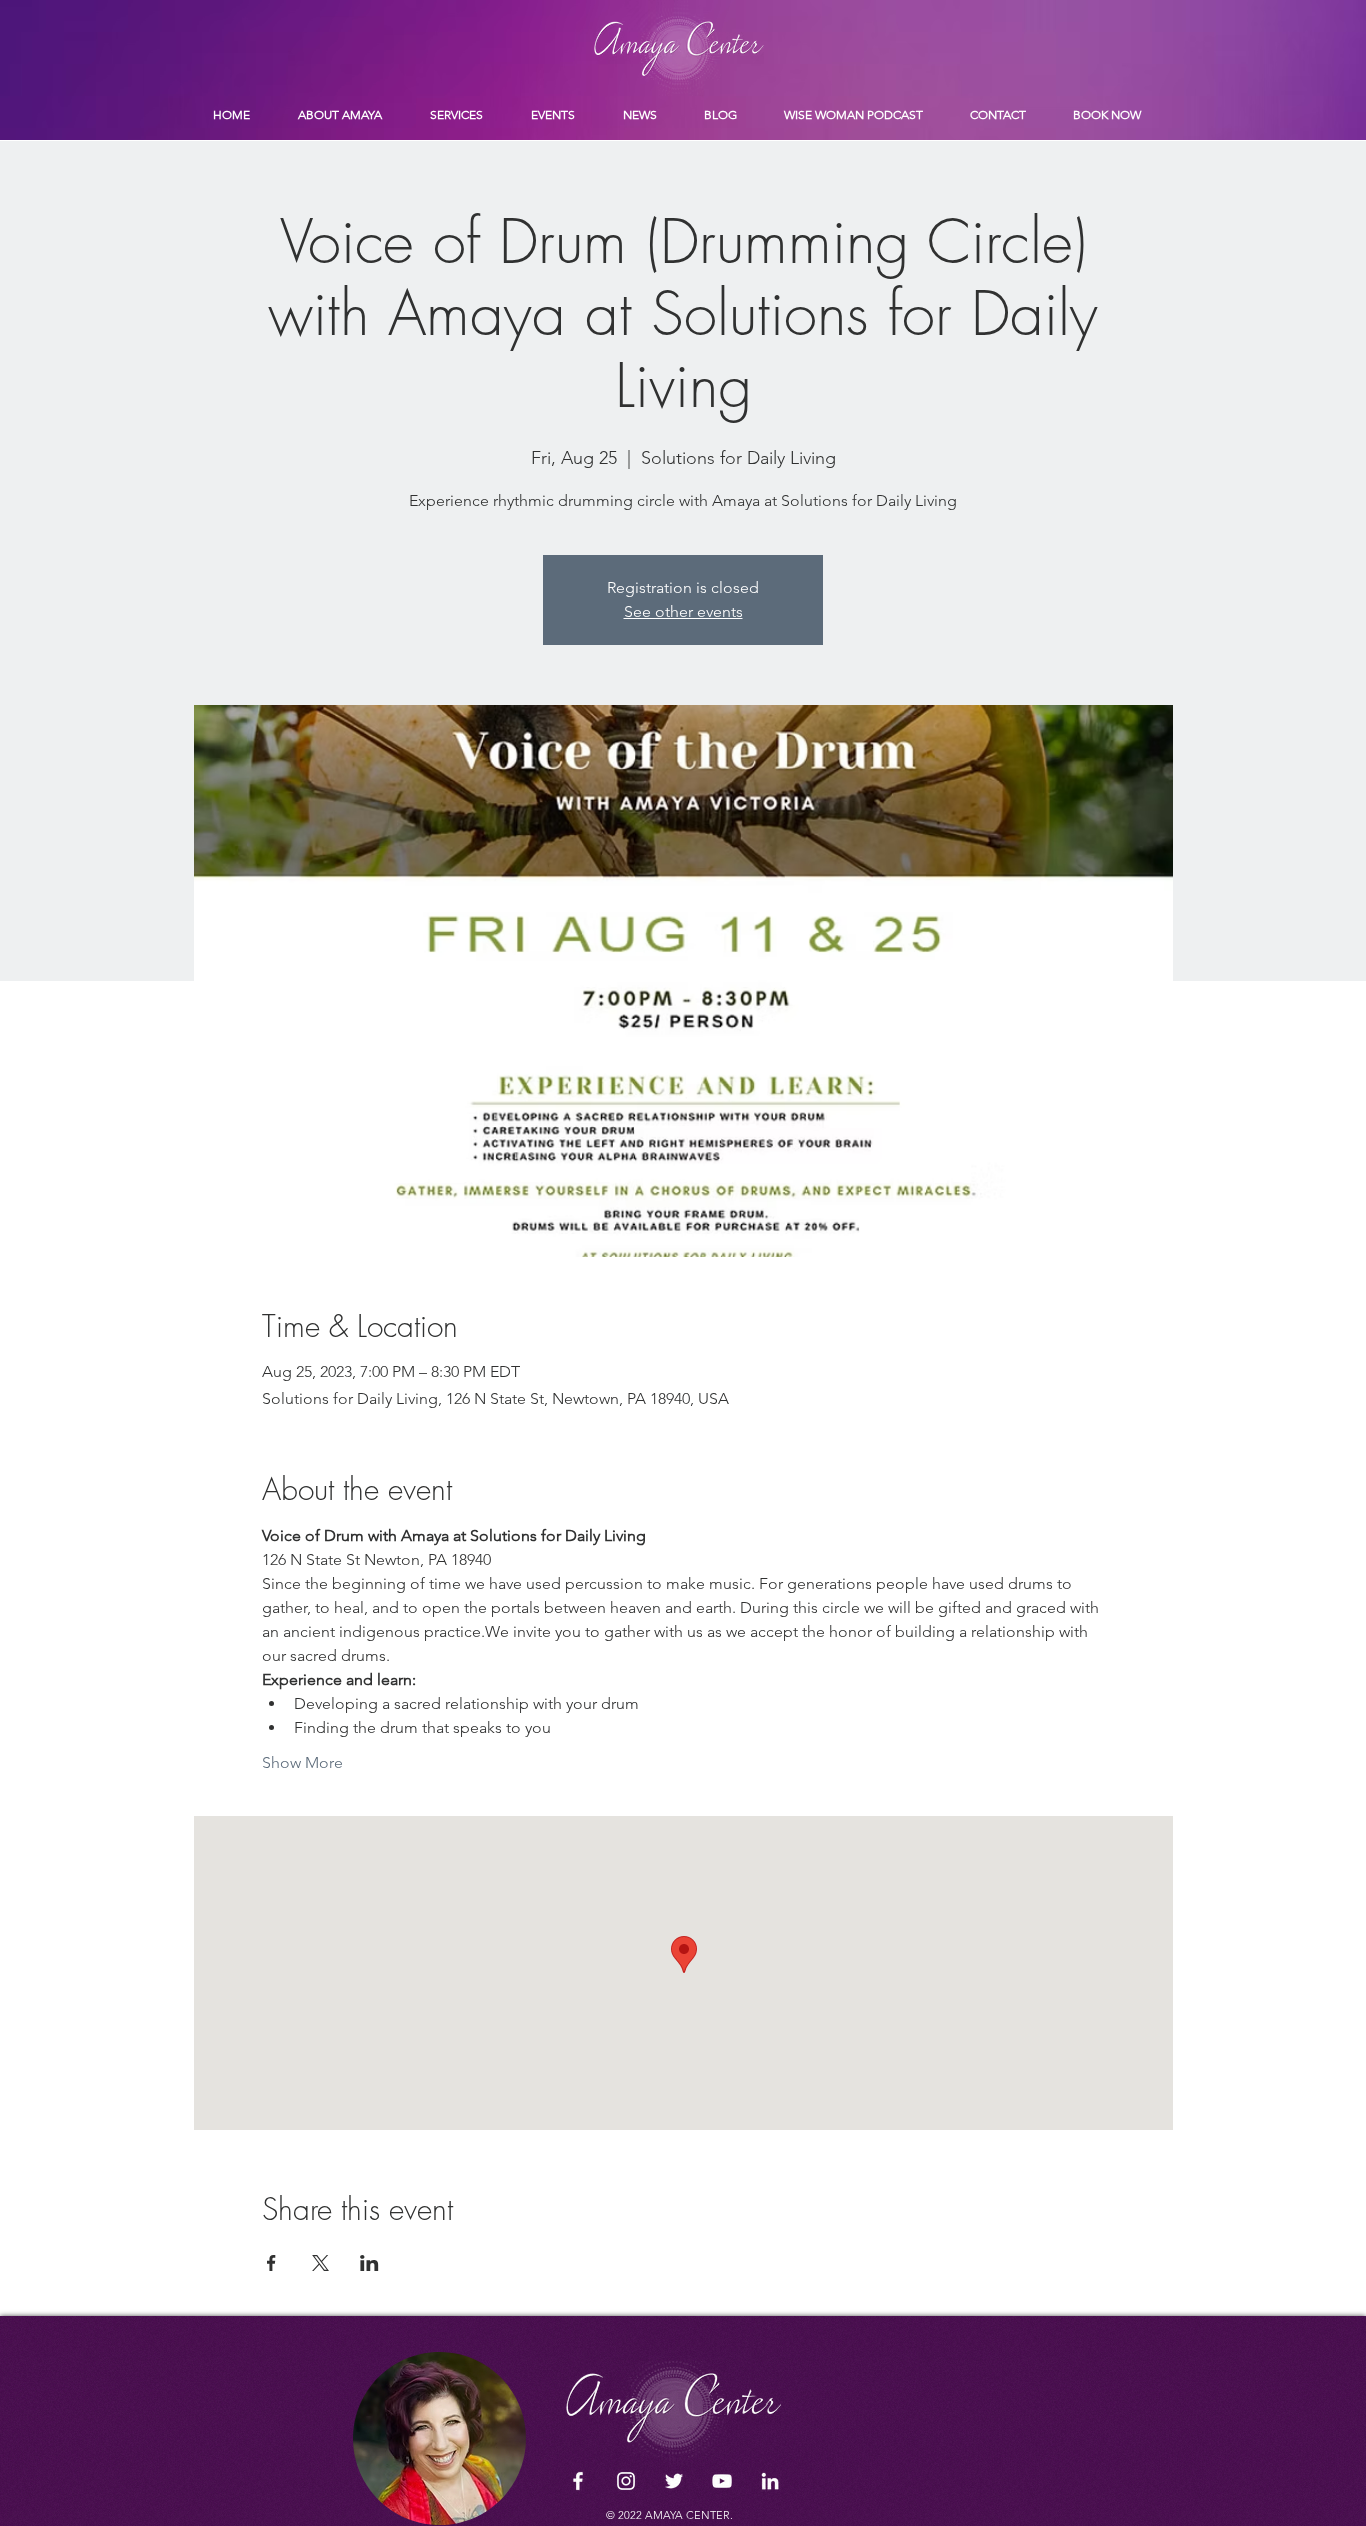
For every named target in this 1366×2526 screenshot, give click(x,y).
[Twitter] (674, 2481)
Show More (302, 1762)
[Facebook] (578, 2481)
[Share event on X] (320, 2263)
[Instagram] (626, 2481)
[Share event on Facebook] (271, 2263)
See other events (683, 611)
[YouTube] (722, 2481)
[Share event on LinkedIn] (369, 2263)
